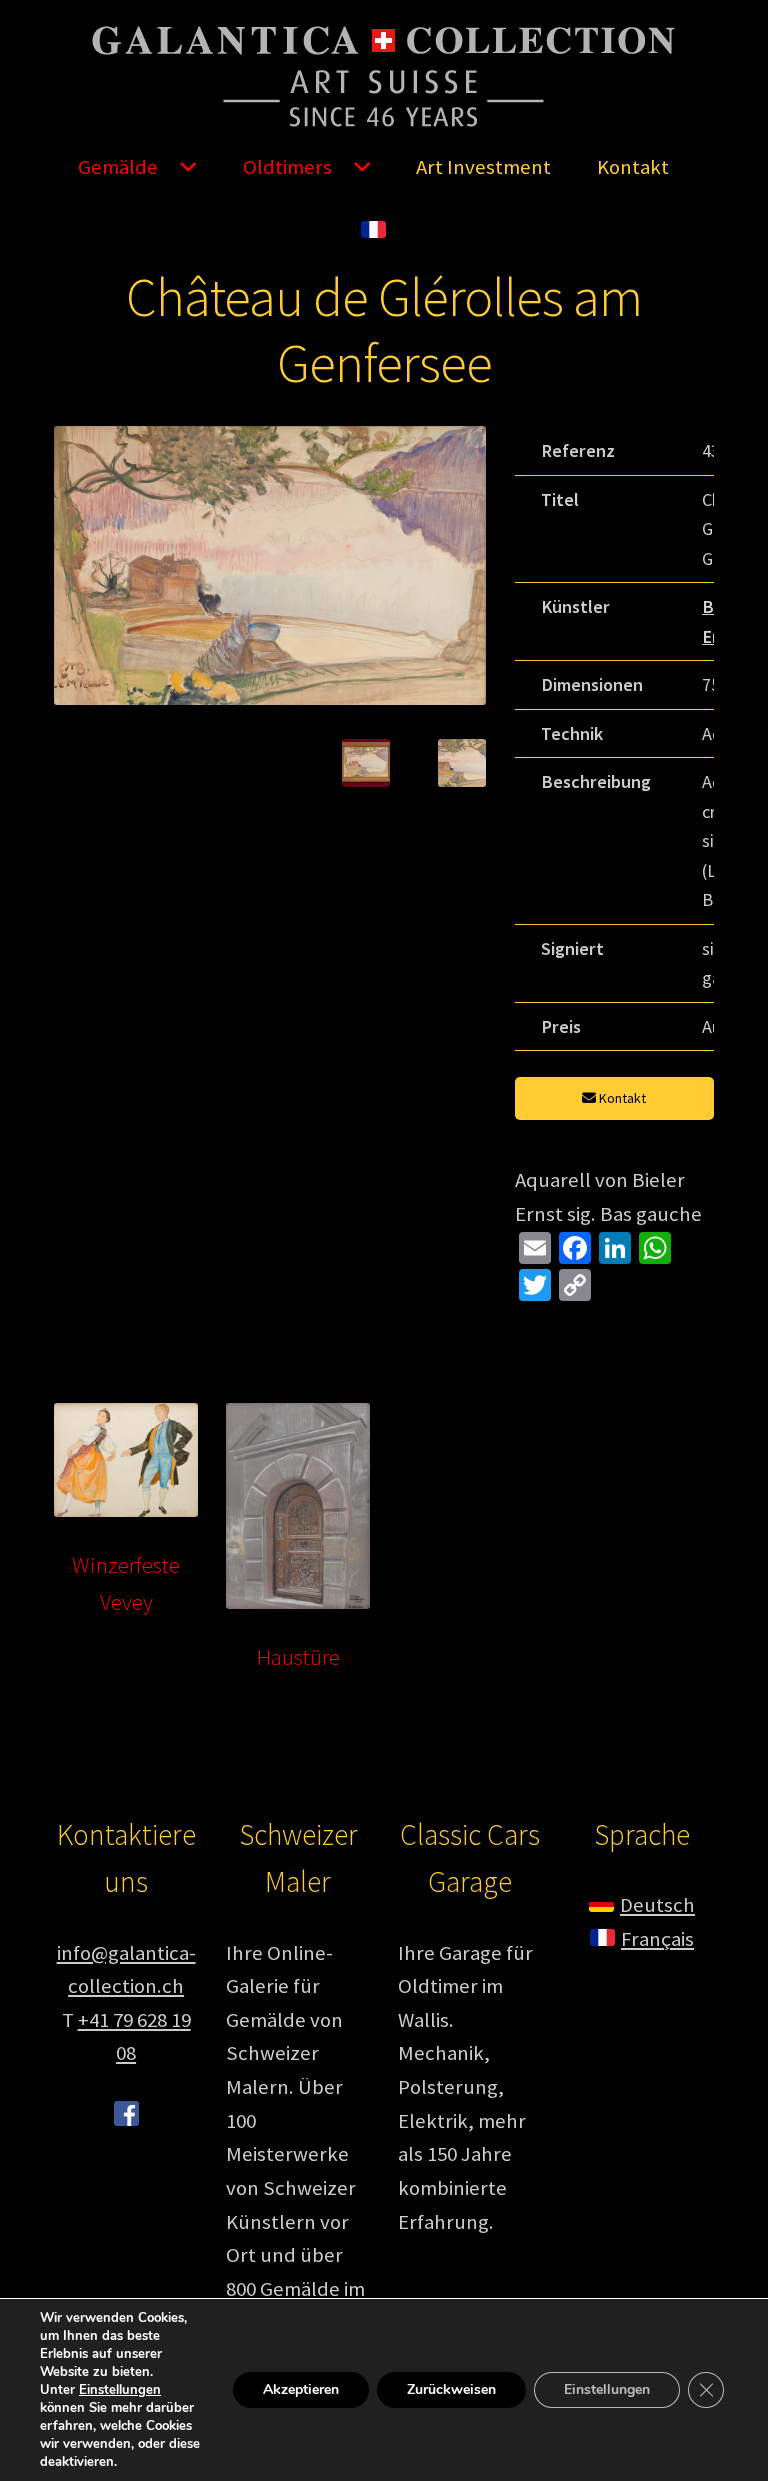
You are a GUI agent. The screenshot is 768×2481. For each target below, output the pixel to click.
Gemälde (118, 167)
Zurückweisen (451, 2389)
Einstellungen (120, 2390)
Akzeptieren (301, 2389)
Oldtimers (287, 167)
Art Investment (483, 167)
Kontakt (633, 167)
